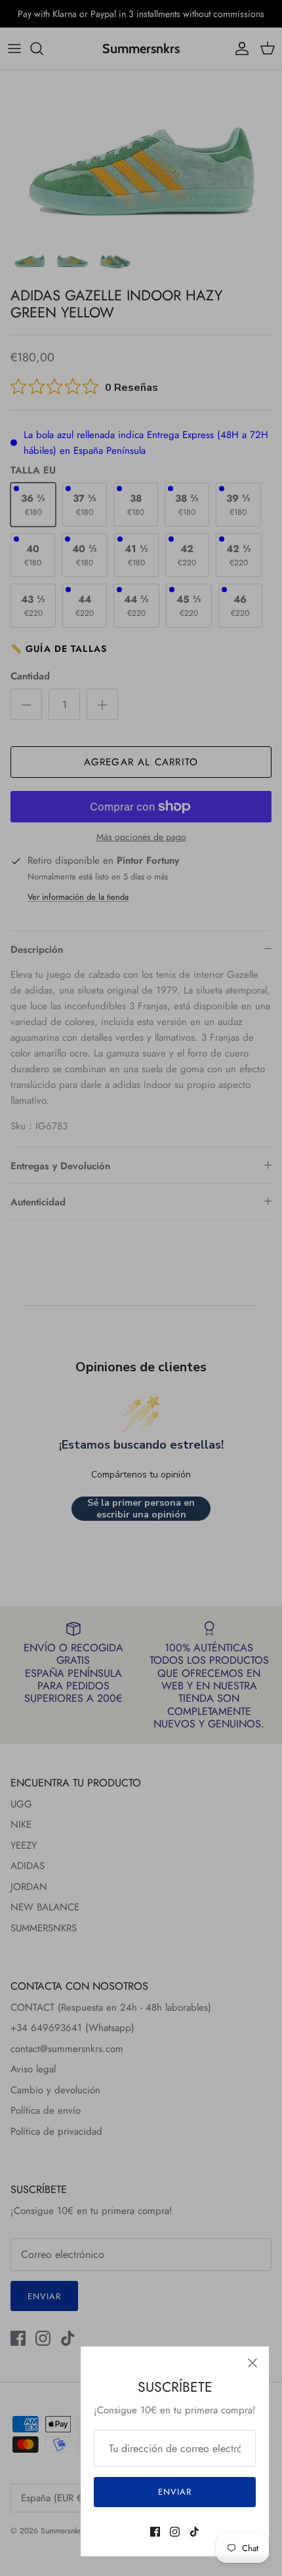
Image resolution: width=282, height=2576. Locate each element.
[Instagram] (175, 2532)
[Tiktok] (194, 2532)
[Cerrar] (252, 2363)
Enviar (175, 2492)
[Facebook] (155, 2532)
